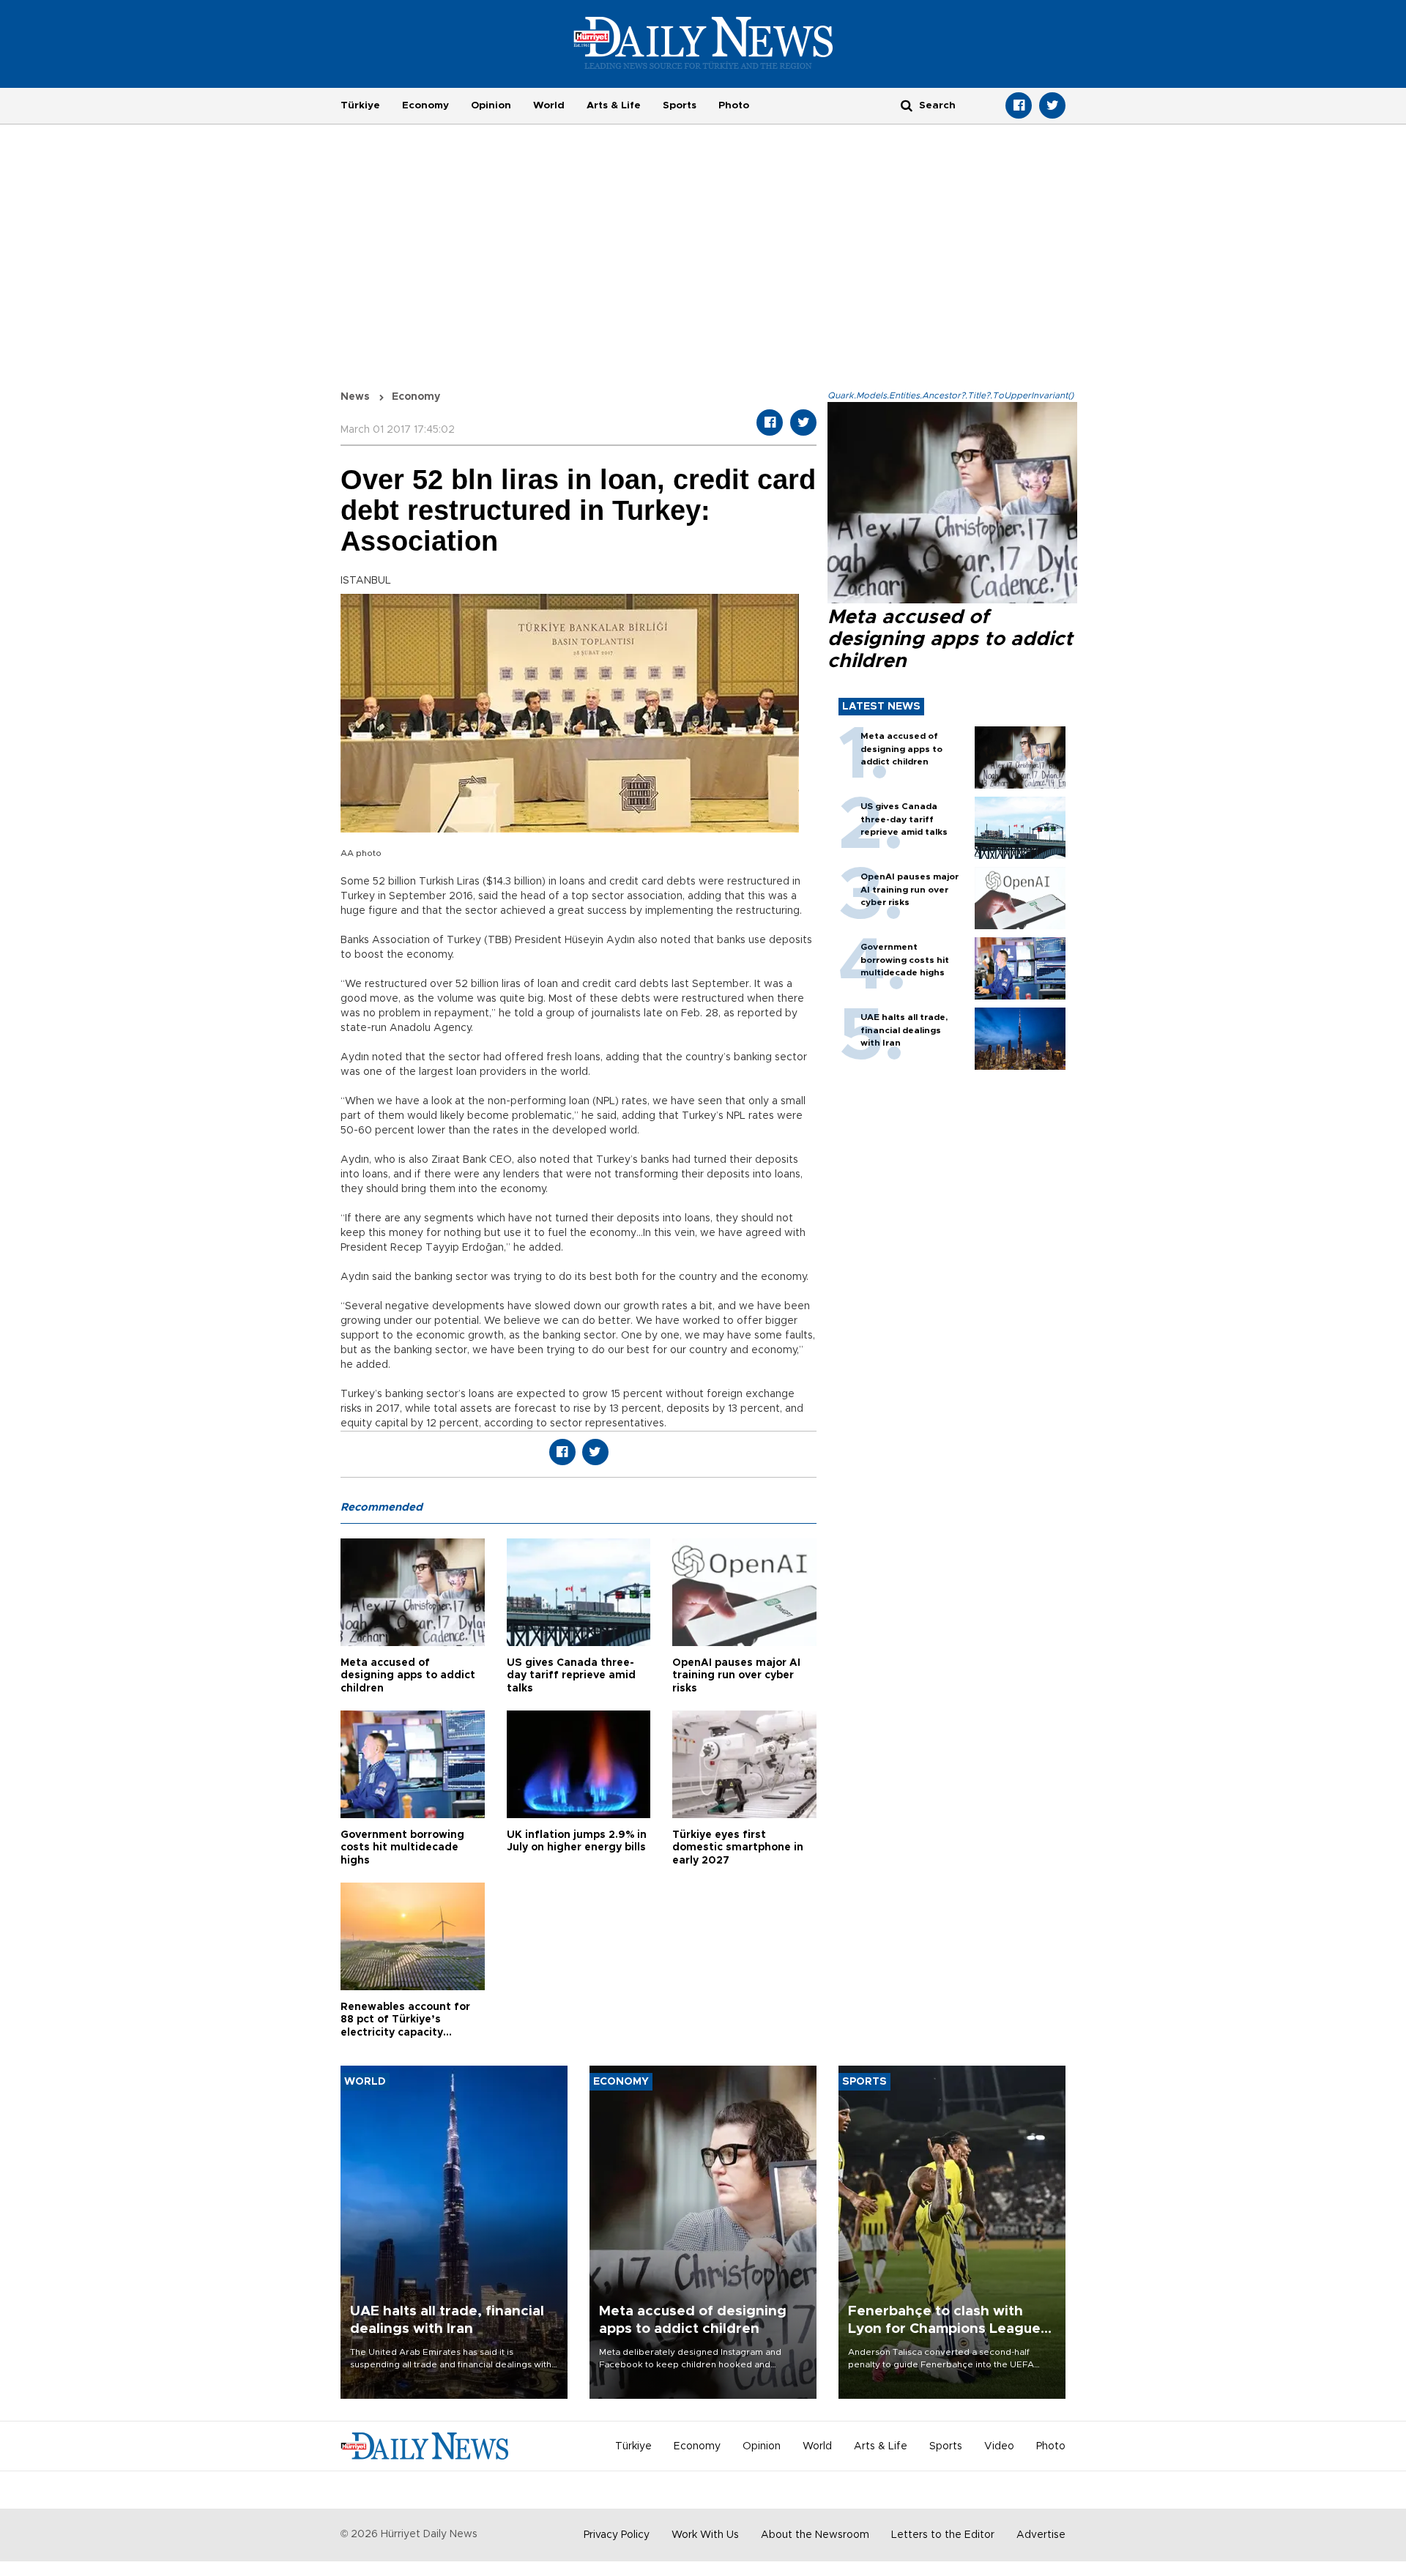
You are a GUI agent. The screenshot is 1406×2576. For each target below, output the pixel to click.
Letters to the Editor (943, 2535)
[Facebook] (1019, 105)
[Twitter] (1052, 105)
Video (999, 2446)
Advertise (1041, 2535)
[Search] (907, 105)
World (549, 105)
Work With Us (705, 2535)
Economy (425, 105)
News (355, 397)
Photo (734, 105)
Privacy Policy (617, 2535)
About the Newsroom (815, 2535)
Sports (680, 105)
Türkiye (360, 105)
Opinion (491, 105)
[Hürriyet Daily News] (703, 42)
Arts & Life (614, 105)
